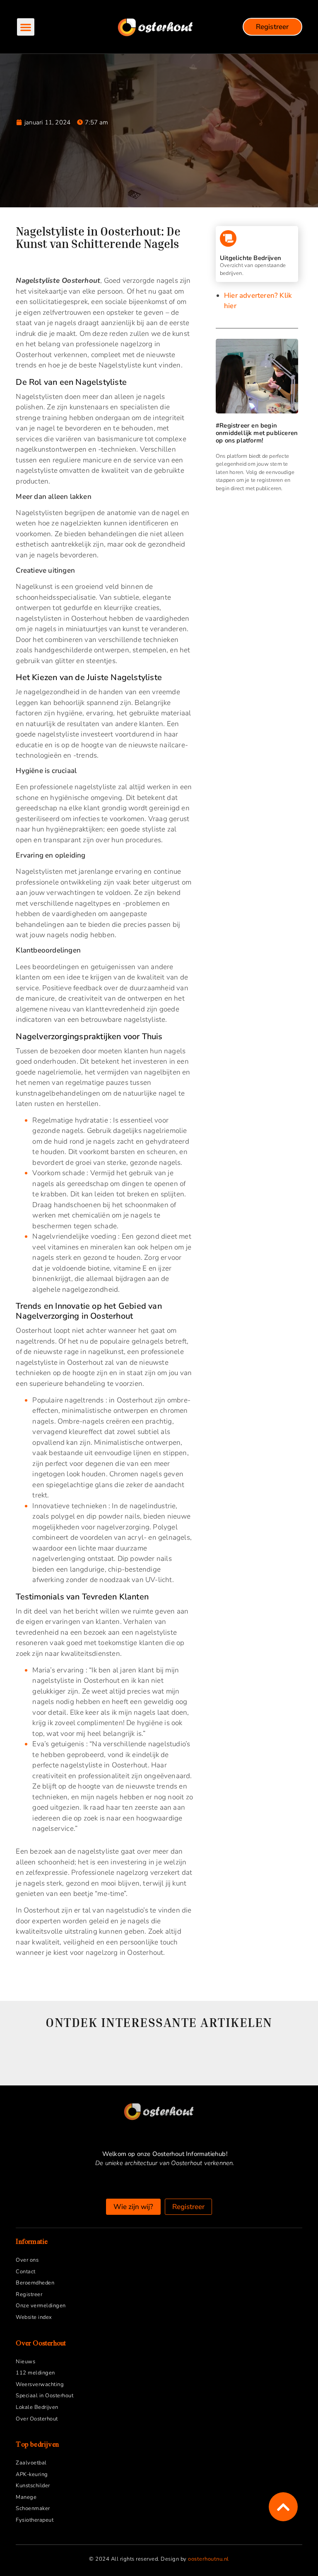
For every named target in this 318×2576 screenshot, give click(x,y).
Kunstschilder (33, 2486)
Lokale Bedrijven (37, 2407)
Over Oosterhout (37, 2419)
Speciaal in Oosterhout (45, 2396)
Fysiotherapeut (35, 2520)
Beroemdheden (35, 2283)
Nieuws (25, 2362)
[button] (26, 27)
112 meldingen (35, 2373)
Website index (34, 2317)
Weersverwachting (40, 2384)
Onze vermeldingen (41, 2306)
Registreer (29, 2294)
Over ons (27, 2260)
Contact (26, 2272)
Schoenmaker (33, 2508)
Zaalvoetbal (31, 2463)
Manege (26, 2497)
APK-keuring (32, 2474)
